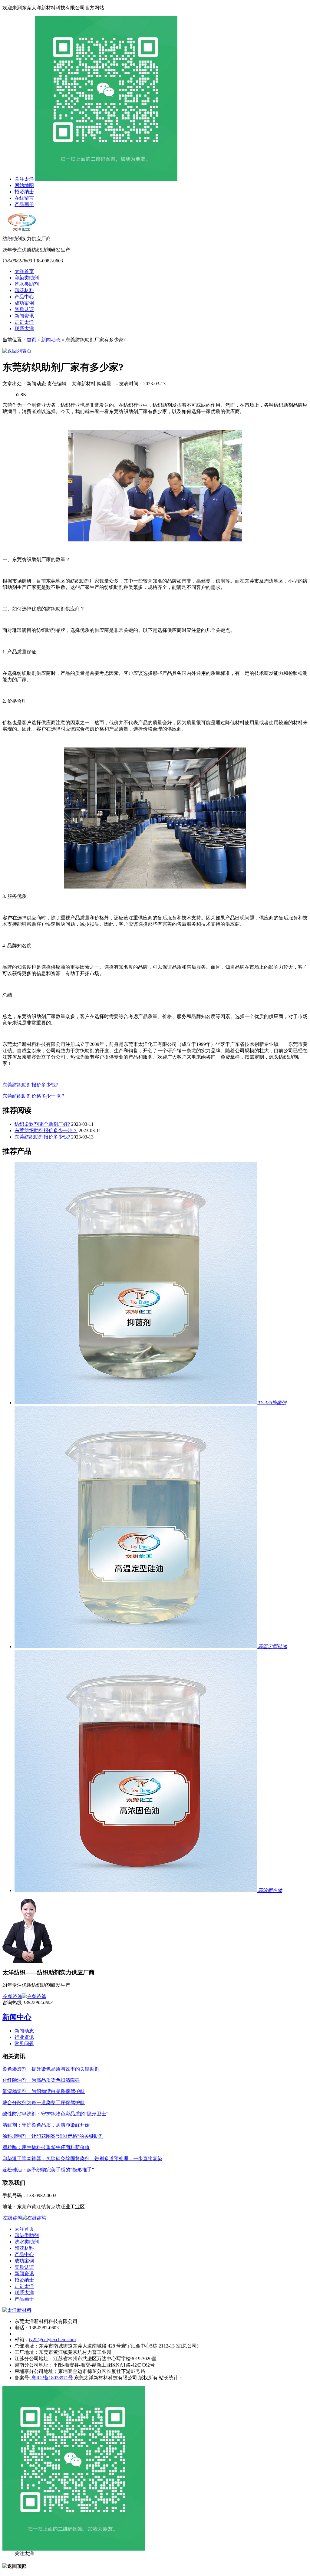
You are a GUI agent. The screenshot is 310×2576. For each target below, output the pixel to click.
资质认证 (24, 309)
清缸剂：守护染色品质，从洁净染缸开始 (46, 2125)
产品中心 (24, 297)
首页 (31, 340)
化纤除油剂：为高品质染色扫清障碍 (41, 2080)
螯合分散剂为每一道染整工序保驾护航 (44, 2103)
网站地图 (24, 185)
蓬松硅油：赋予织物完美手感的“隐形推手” (48, 2170)
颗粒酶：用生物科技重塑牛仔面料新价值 (46, 2147)
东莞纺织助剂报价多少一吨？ (46, 1130)
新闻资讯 (24, 316)
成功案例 (24, 303)
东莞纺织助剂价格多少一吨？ (34, 1096)
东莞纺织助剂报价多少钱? (30, 1085)
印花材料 (24, 290)
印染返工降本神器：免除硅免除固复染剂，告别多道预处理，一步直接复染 (82, 2159)
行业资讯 (24, 2037)
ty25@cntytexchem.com (52, 2339)
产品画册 (24, 204)
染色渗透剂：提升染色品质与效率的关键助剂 (51, 2069)
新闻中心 (17, 2017)
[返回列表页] (17, 351)
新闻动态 (51, 340)
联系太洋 (24, 329)
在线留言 (24, 198)
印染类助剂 (27, 278)
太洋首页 (24, 271)
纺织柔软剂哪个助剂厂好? (42, 1124)
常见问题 (24, 2044)
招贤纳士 (24, 192)
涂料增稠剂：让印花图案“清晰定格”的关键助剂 (53, 2136)
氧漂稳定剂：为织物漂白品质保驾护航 (44, 2091)
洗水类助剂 (27, 284)
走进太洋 (24, 322)
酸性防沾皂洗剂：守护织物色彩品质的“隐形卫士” (55, 2114)
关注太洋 (24, 179)
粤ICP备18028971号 (52, 2378)
